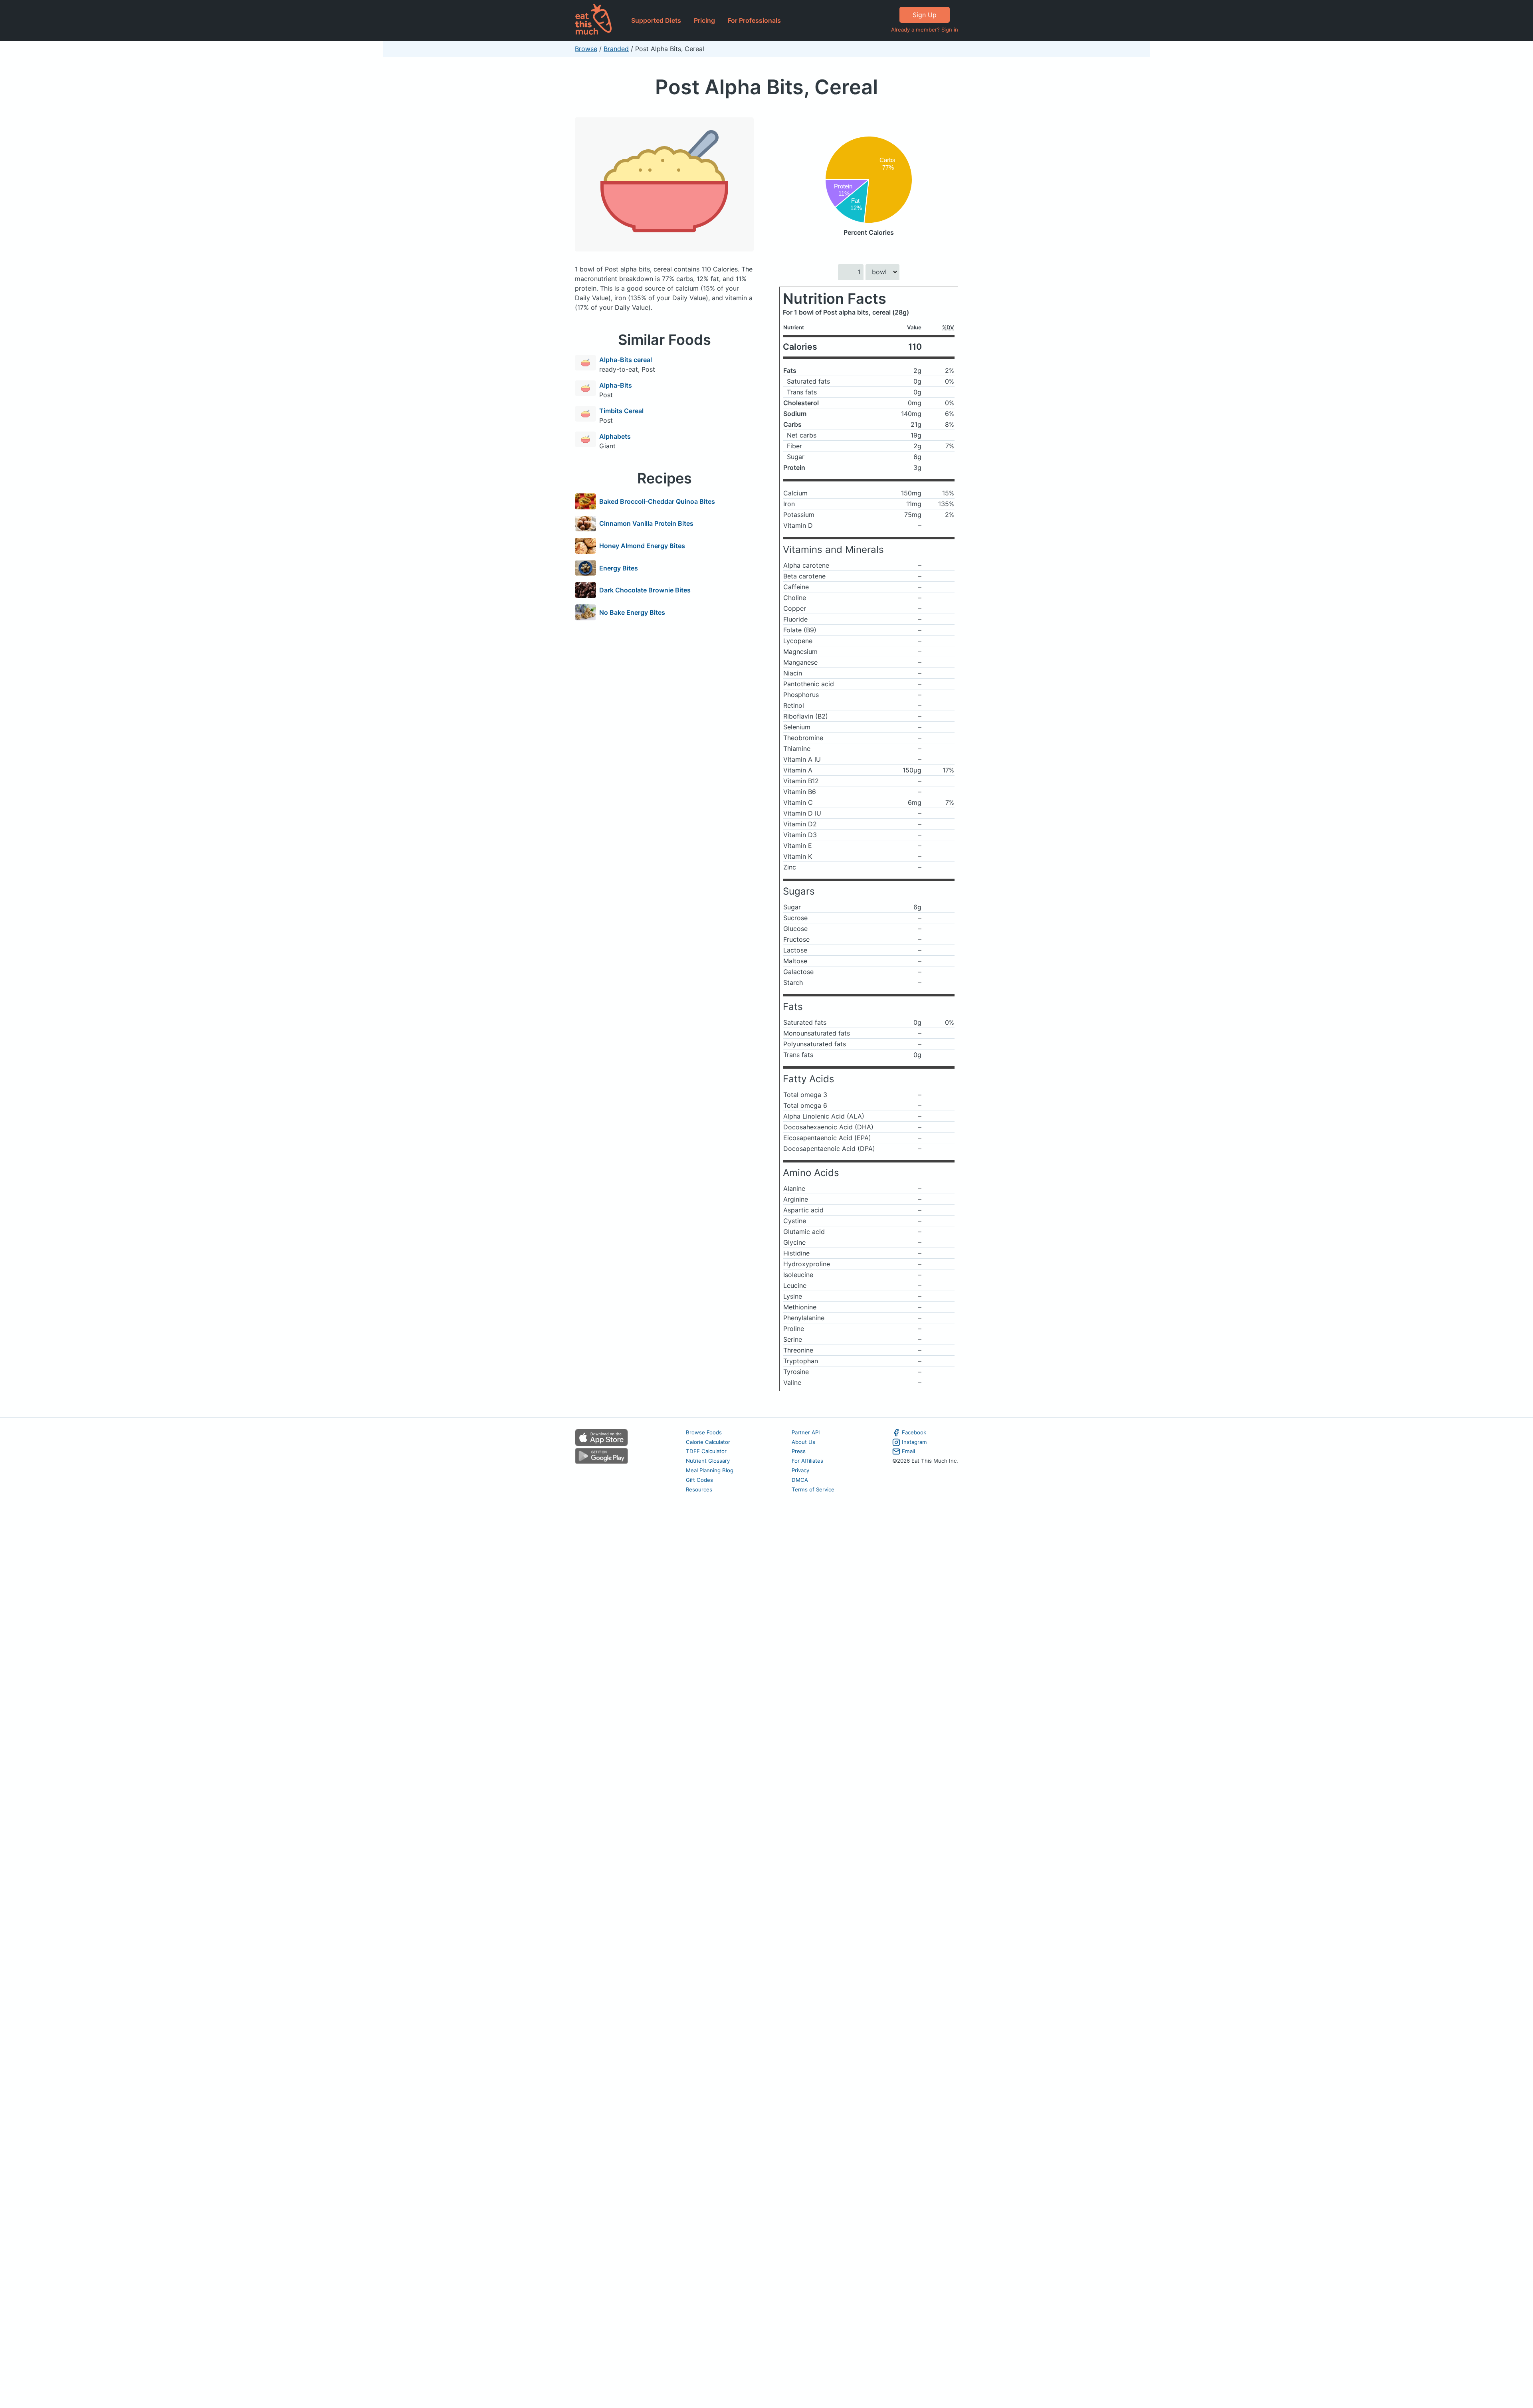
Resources (699, 1489)
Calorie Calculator (708, 1442)
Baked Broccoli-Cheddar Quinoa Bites (657, 501)
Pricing (704, 20)
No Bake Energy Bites (632, 612)
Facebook (914, 1432)
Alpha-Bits (616, 385)
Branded (616, 49)
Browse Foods (704, 1432)
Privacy (800, 1470)
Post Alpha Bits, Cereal (766, 87)
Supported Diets (656, 20)
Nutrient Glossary (708, 1461)
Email (908, 1451)
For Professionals (754, 20)
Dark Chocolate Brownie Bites (645, 590)
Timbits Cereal (621, 411)
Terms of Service (813, 1489)
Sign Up (925, 15)
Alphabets (615, 436)
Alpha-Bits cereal (626, 360)
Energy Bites (619, 568)
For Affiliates (807, 1461)
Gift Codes (699, 1480)
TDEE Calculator (706, 1451)
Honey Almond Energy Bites (642, 546)
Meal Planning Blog (710, 1470)
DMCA (800, 1480)
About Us (803, 1442)
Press (799, 1451)
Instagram (914, 1442)
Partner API (806, 1432)
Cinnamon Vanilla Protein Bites (646, 523)
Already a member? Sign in (925, 30)
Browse (586, 49)
